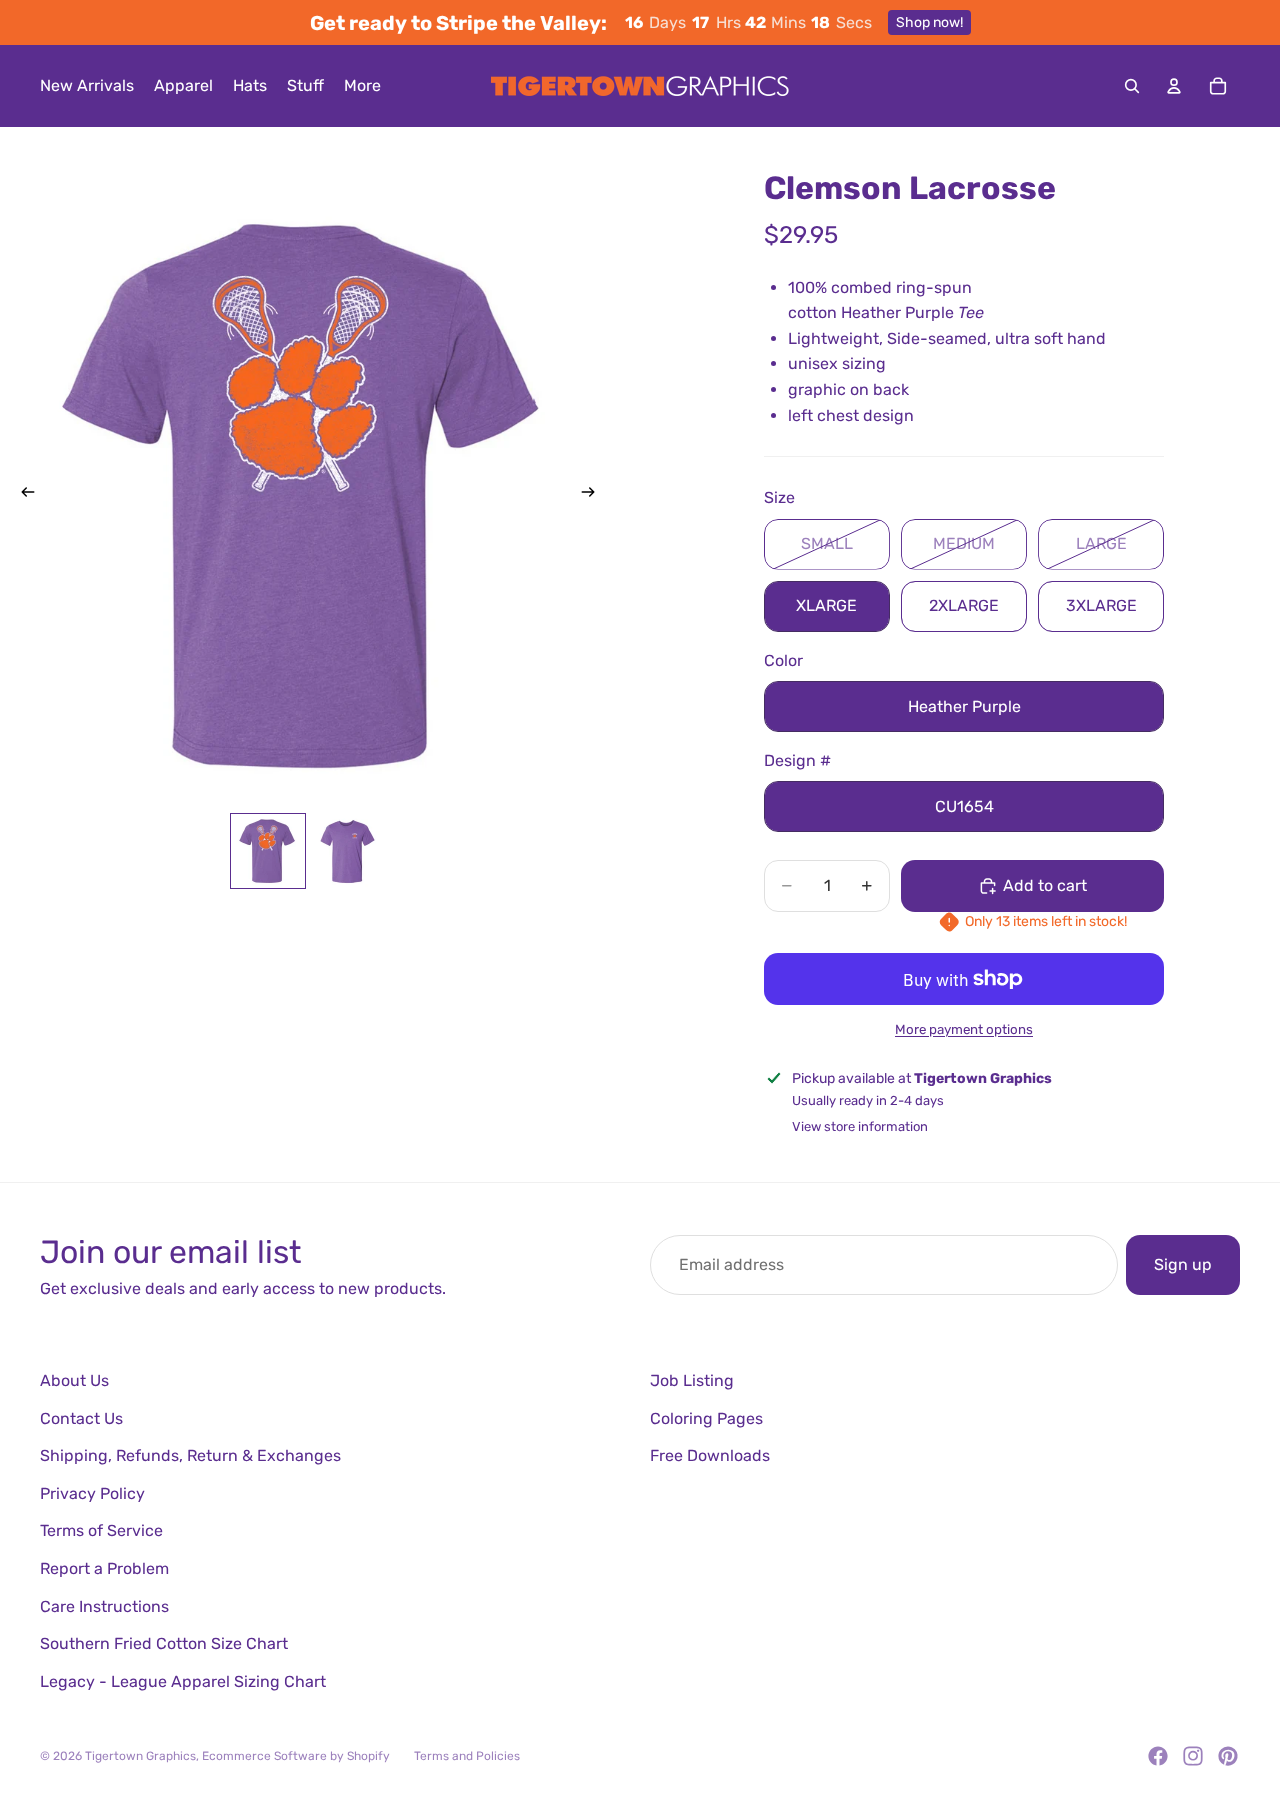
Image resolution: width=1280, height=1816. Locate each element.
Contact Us (81, 1418)
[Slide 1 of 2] (268, 851)
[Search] (1132, 86)
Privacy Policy (92, 1493)
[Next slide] (594, 495)
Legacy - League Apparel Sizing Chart (183, 1681)
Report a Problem (104, 1568)
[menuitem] (362, 86)
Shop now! (929, 22)
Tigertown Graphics (140, 1756)
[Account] (1174, 86)
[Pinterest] (1228, 1756)
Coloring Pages (706, 1418)
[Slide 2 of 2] (348, 851)
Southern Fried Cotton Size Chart (164, 1643)
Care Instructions (104, 1606)
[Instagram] (1193, 1756)
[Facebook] (1158, 1756)
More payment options (964, 1029)
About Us (74, 1380)
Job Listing (692, 1380)
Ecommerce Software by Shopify (296, 1756)
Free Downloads (710, 1455)
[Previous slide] (22, 495)
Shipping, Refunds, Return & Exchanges (190, 1455)
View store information (860, 1126)
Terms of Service (101, 1530)
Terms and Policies (467, 1756)
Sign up (1183, 1264)
